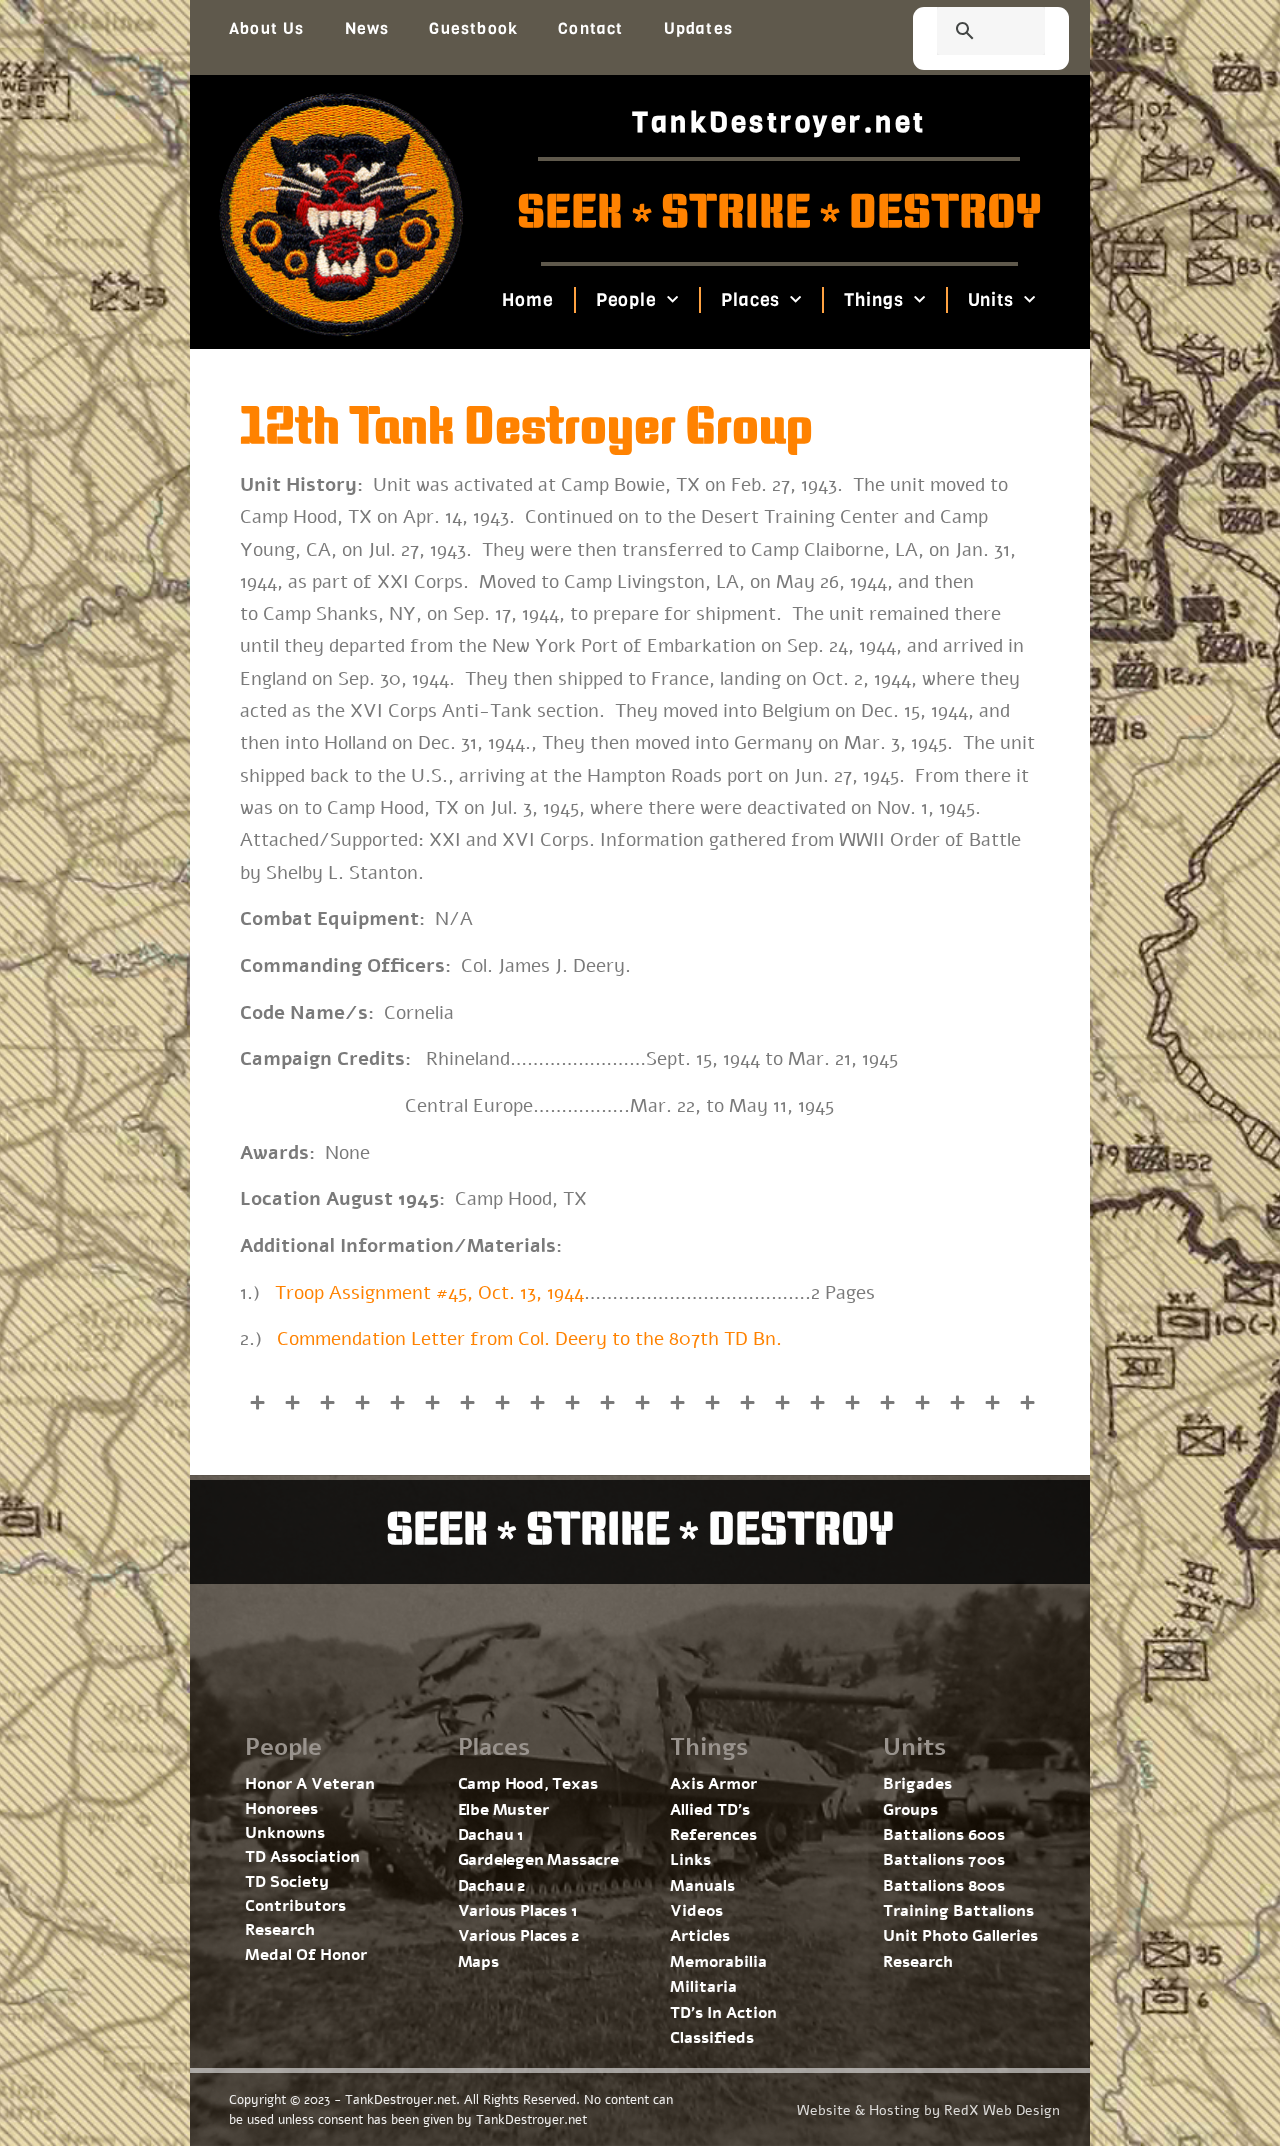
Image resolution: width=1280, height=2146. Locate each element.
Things (873, 300)
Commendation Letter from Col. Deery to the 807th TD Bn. (529, 1339)
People (625, 300)
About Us (267, 28)
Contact (590, 28)
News (367, 28)
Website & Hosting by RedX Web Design (928, 2110)
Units (990, 300)
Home (528, 300)
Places (750, 300)
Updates (698, 28)
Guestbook (473, 28)
